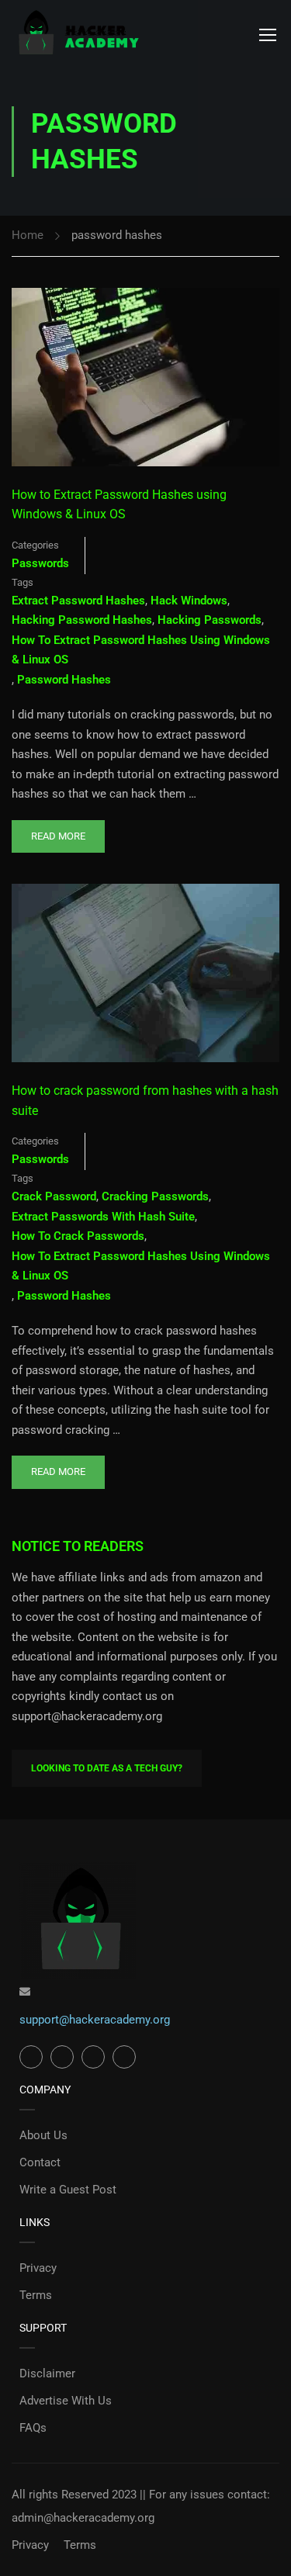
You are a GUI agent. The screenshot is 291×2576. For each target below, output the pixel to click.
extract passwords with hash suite (103, 1217)
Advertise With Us (66, 2401)
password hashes (64, 680)
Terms (36, 2295)
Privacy (38, 2268)
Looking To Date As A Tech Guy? (107, 1768)
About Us (43, 2135)
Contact (40, 2162)
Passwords (40, 563)
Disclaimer (47, 2373)
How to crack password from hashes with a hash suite (145, 1101)
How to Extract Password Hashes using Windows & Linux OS (119, 505)
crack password (54, 1196)
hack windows (189, 601)
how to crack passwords (78, 1236)
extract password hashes (78, 601)
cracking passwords (155, 1196)
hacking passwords (210, 620)
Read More (58, 831)
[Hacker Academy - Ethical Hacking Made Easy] (78, 34)
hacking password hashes (82, 620)
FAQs (33, 2428)
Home (28, 235)
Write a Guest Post (68, 2190)
